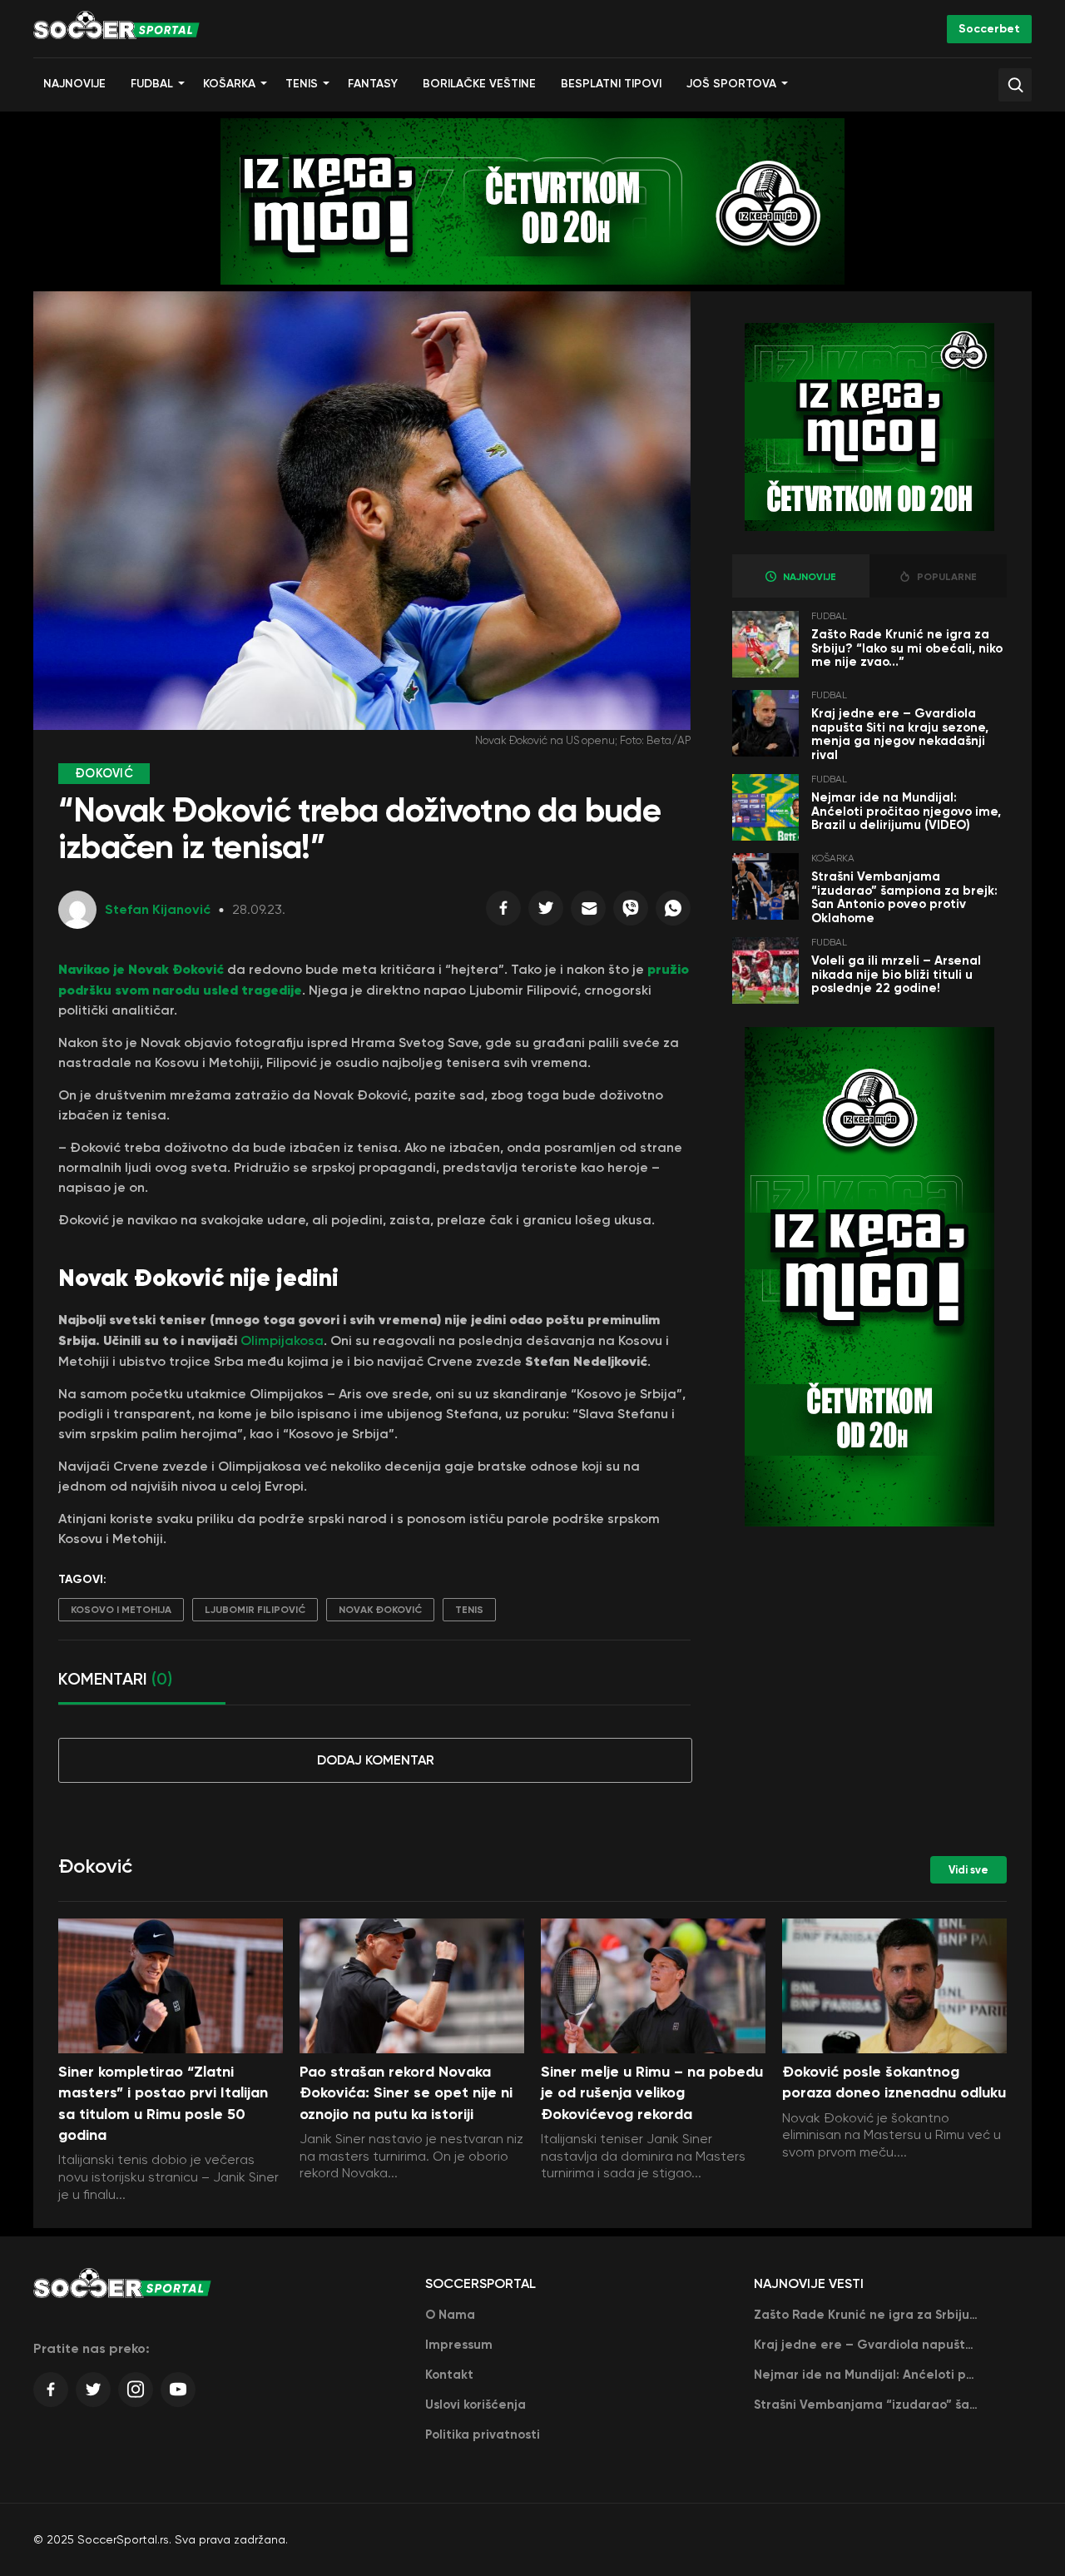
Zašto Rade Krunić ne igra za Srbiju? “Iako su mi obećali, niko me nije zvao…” (907, 648)
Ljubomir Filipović (255, 1610)
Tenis (302, 84)
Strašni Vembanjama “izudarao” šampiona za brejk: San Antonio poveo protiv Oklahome (904, 897)
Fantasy (373, 84)
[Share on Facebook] (503, 912)
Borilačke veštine (479, 84)
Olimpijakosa (282, 1340)
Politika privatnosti (483, 2435)
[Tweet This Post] (546, 912)
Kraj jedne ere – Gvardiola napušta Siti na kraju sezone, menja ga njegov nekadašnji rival (900, 734)
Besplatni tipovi (611, 84)
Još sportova (731, 84)
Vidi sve (968, 1870)
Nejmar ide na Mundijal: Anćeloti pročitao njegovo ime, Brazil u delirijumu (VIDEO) (906, 811)
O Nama (450, 2315)
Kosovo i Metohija (121, 1610)
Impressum (459, 2345)
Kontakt (449, 2375)
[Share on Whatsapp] (673, 912)
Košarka (229, 84)
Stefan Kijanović (158, 909)
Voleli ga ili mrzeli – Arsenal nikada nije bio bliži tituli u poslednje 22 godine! (896, 974)
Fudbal (152, 84)
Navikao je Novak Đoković (141, 969)
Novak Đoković (380, 1610)
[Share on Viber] (631, 912)
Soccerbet (989, 29)
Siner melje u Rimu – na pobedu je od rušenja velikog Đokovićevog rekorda (652, 2092)
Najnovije (74, 84)
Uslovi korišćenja (476, 2405)
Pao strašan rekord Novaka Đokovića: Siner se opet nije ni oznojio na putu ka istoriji (406, 2092)
